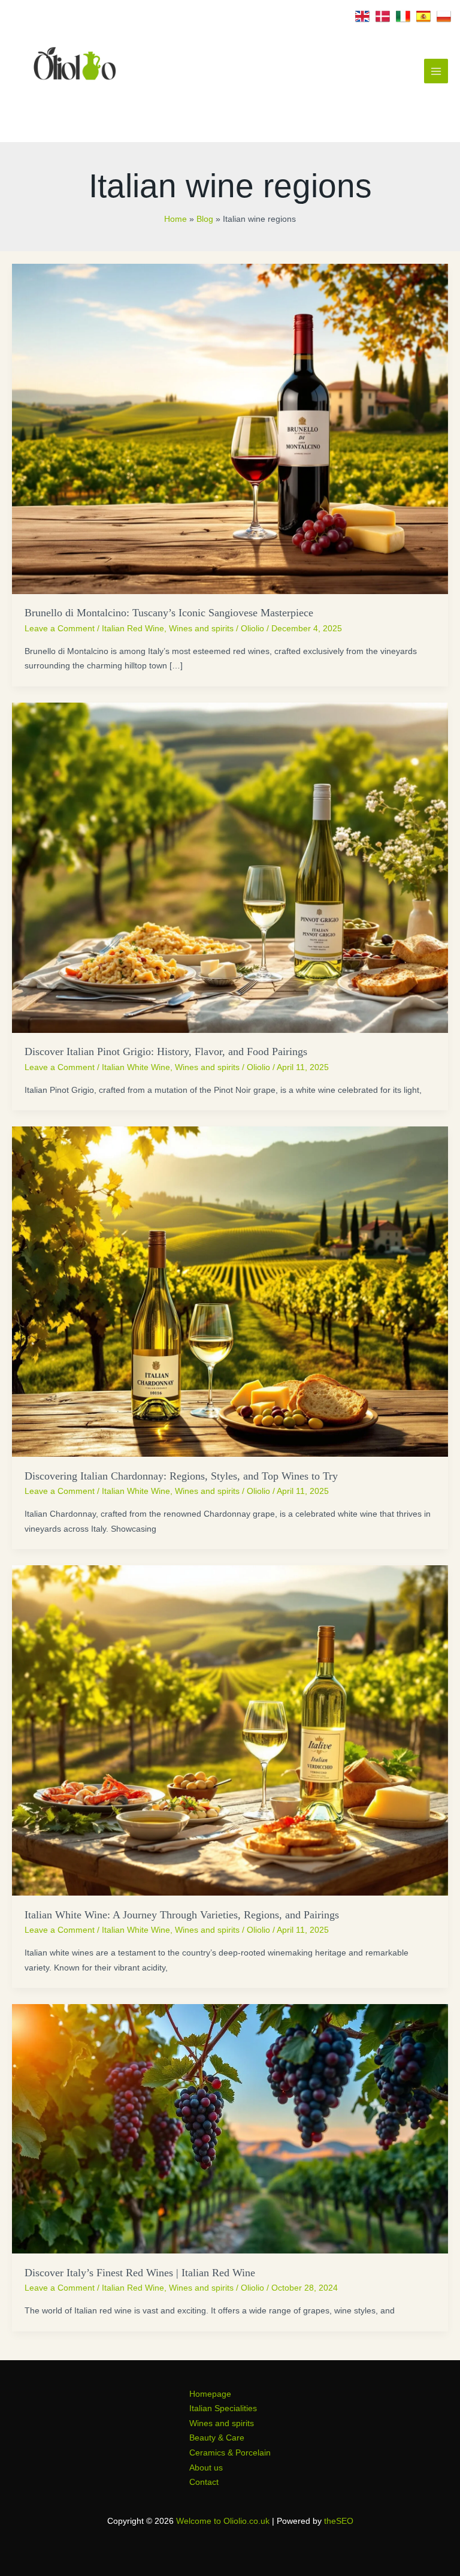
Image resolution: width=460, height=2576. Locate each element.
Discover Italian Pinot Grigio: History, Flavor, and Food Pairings (166, 1052)
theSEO (339, 2521)
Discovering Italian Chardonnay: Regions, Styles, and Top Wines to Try (181, 1476)
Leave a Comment (60, 629)
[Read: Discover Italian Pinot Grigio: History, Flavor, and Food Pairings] (230, 867)
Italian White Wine (136, 1067)
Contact (204, 2482)
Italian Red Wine (133, 629)
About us (206, 2468)
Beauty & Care (217, 2438)
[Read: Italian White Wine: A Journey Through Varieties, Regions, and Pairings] (230, 1730)
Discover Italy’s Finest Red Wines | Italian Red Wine (140, 2273)
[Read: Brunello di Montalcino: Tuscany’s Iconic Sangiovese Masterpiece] (230, 428)
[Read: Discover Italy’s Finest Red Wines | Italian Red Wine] (230, 2128)
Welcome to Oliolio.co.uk (223, 2521)
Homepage (210, 2394)
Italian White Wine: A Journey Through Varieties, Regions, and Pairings (182, 1915)
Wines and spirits (201, 629)
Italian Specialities (223, 2408)
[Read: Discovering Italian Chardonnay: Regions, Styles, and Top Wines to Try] (230, 1291)
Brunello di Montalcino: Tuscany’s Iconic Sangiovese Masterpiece (169, 613)
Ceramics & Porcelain (230, 2453)
